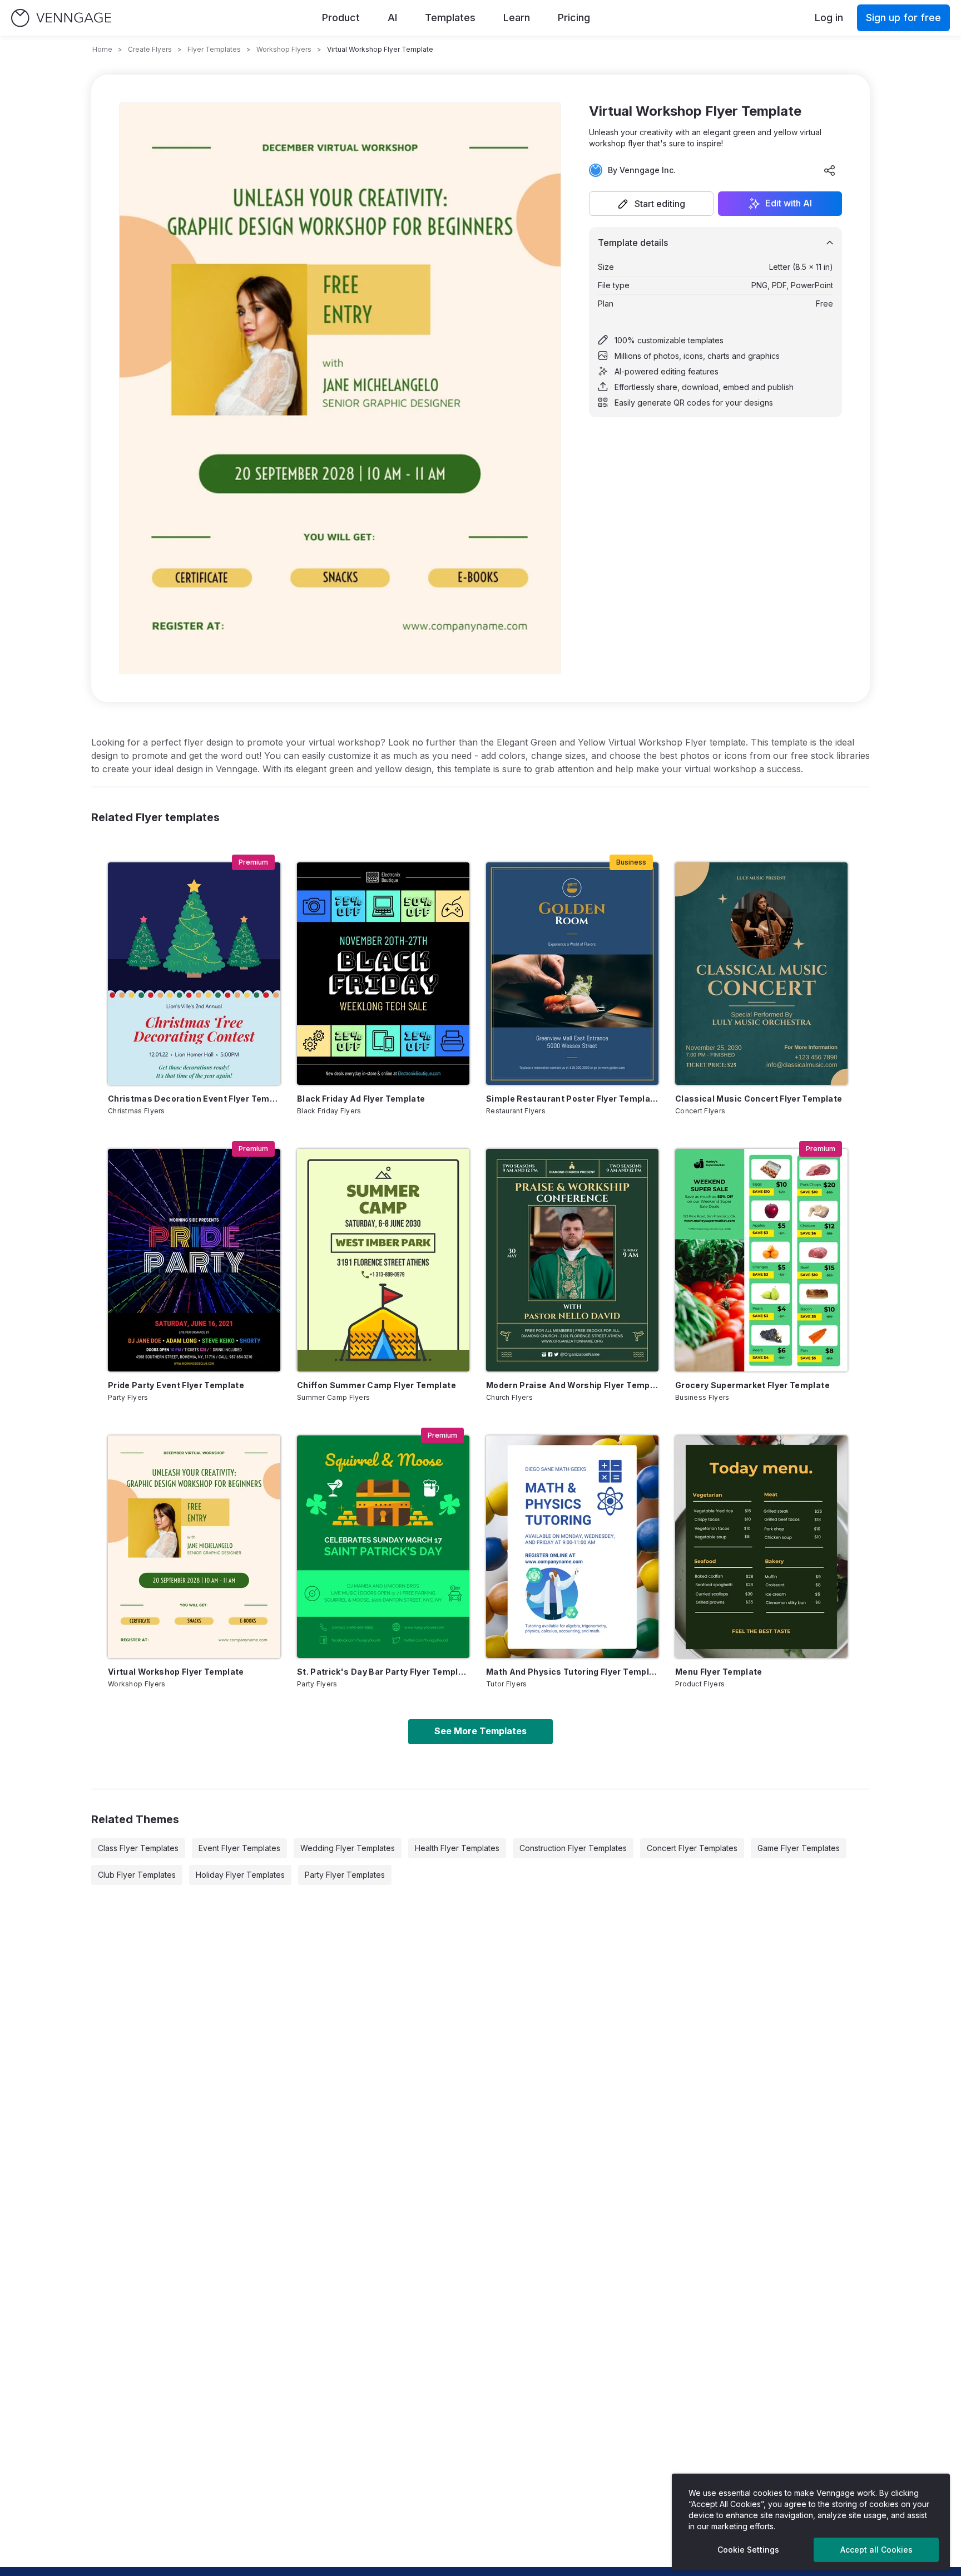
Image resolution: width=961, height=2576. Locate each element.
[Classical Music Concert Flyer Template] (761, 974)
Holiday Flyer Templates (240, 1875)
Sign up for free (903, 18)
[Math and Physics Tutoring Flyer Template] (572, 1547)
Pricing (574, 18)
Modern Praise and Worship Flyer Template (572, 1385)
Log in (829, 18)
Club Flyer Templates (137, 1875)
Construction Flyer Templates (573, 1848)
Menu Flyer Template (719, 1672)
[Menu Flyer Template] (761, 1547)
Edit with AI (789, 204)
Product (341, 18)
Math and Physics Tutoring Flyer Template (572, 1672)
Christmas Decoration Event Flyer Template (194, 1099)
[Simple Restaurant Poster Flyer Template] (572, 974)
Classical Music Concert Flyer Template (759, 1099)
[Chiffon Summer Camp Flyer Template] (383, 1260)
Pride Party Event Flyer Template (176, 1385)
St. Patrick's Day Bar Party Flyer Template (383, 1672)
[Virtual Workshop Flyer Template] (194, 1547)
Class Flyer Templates (138, 1848)
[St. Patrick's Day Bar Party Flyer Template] (383, 1547)
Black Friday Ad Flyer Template (361, 1099)
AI (392, 18)
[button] (651, 204)
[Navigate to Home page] (61, 18)
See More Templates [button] (481, 1731)
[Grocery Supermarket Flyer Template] (761, 1260)
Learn (517, 18)
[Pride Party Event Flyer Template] (194, 1260)
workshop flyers (284, 49)
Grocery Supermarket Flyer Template (752, 1385)
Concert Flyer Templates (692, 1848)
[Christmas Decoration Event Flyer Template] (194, 974)
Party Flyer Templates (345, 1875)
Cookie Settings (748, 2550)
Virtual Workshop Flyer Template (176, 1672)
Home (102, 49)
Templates (450, 18)
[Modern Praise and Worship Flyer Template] (572, 1260)
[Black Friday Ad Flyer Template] (383, 974)
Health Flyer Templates (457, 1848)
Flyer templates (214, 49)
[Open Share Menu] (830, 170)
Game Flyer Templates (799, 1848)
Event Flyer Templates (239, 1848)
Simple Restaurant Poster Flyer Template (572, 1099)
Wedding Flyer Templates (348, 1848)
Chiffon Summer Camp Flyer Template (377, 1385)
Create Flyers (150, 49)
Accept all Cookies (876, 2550)
